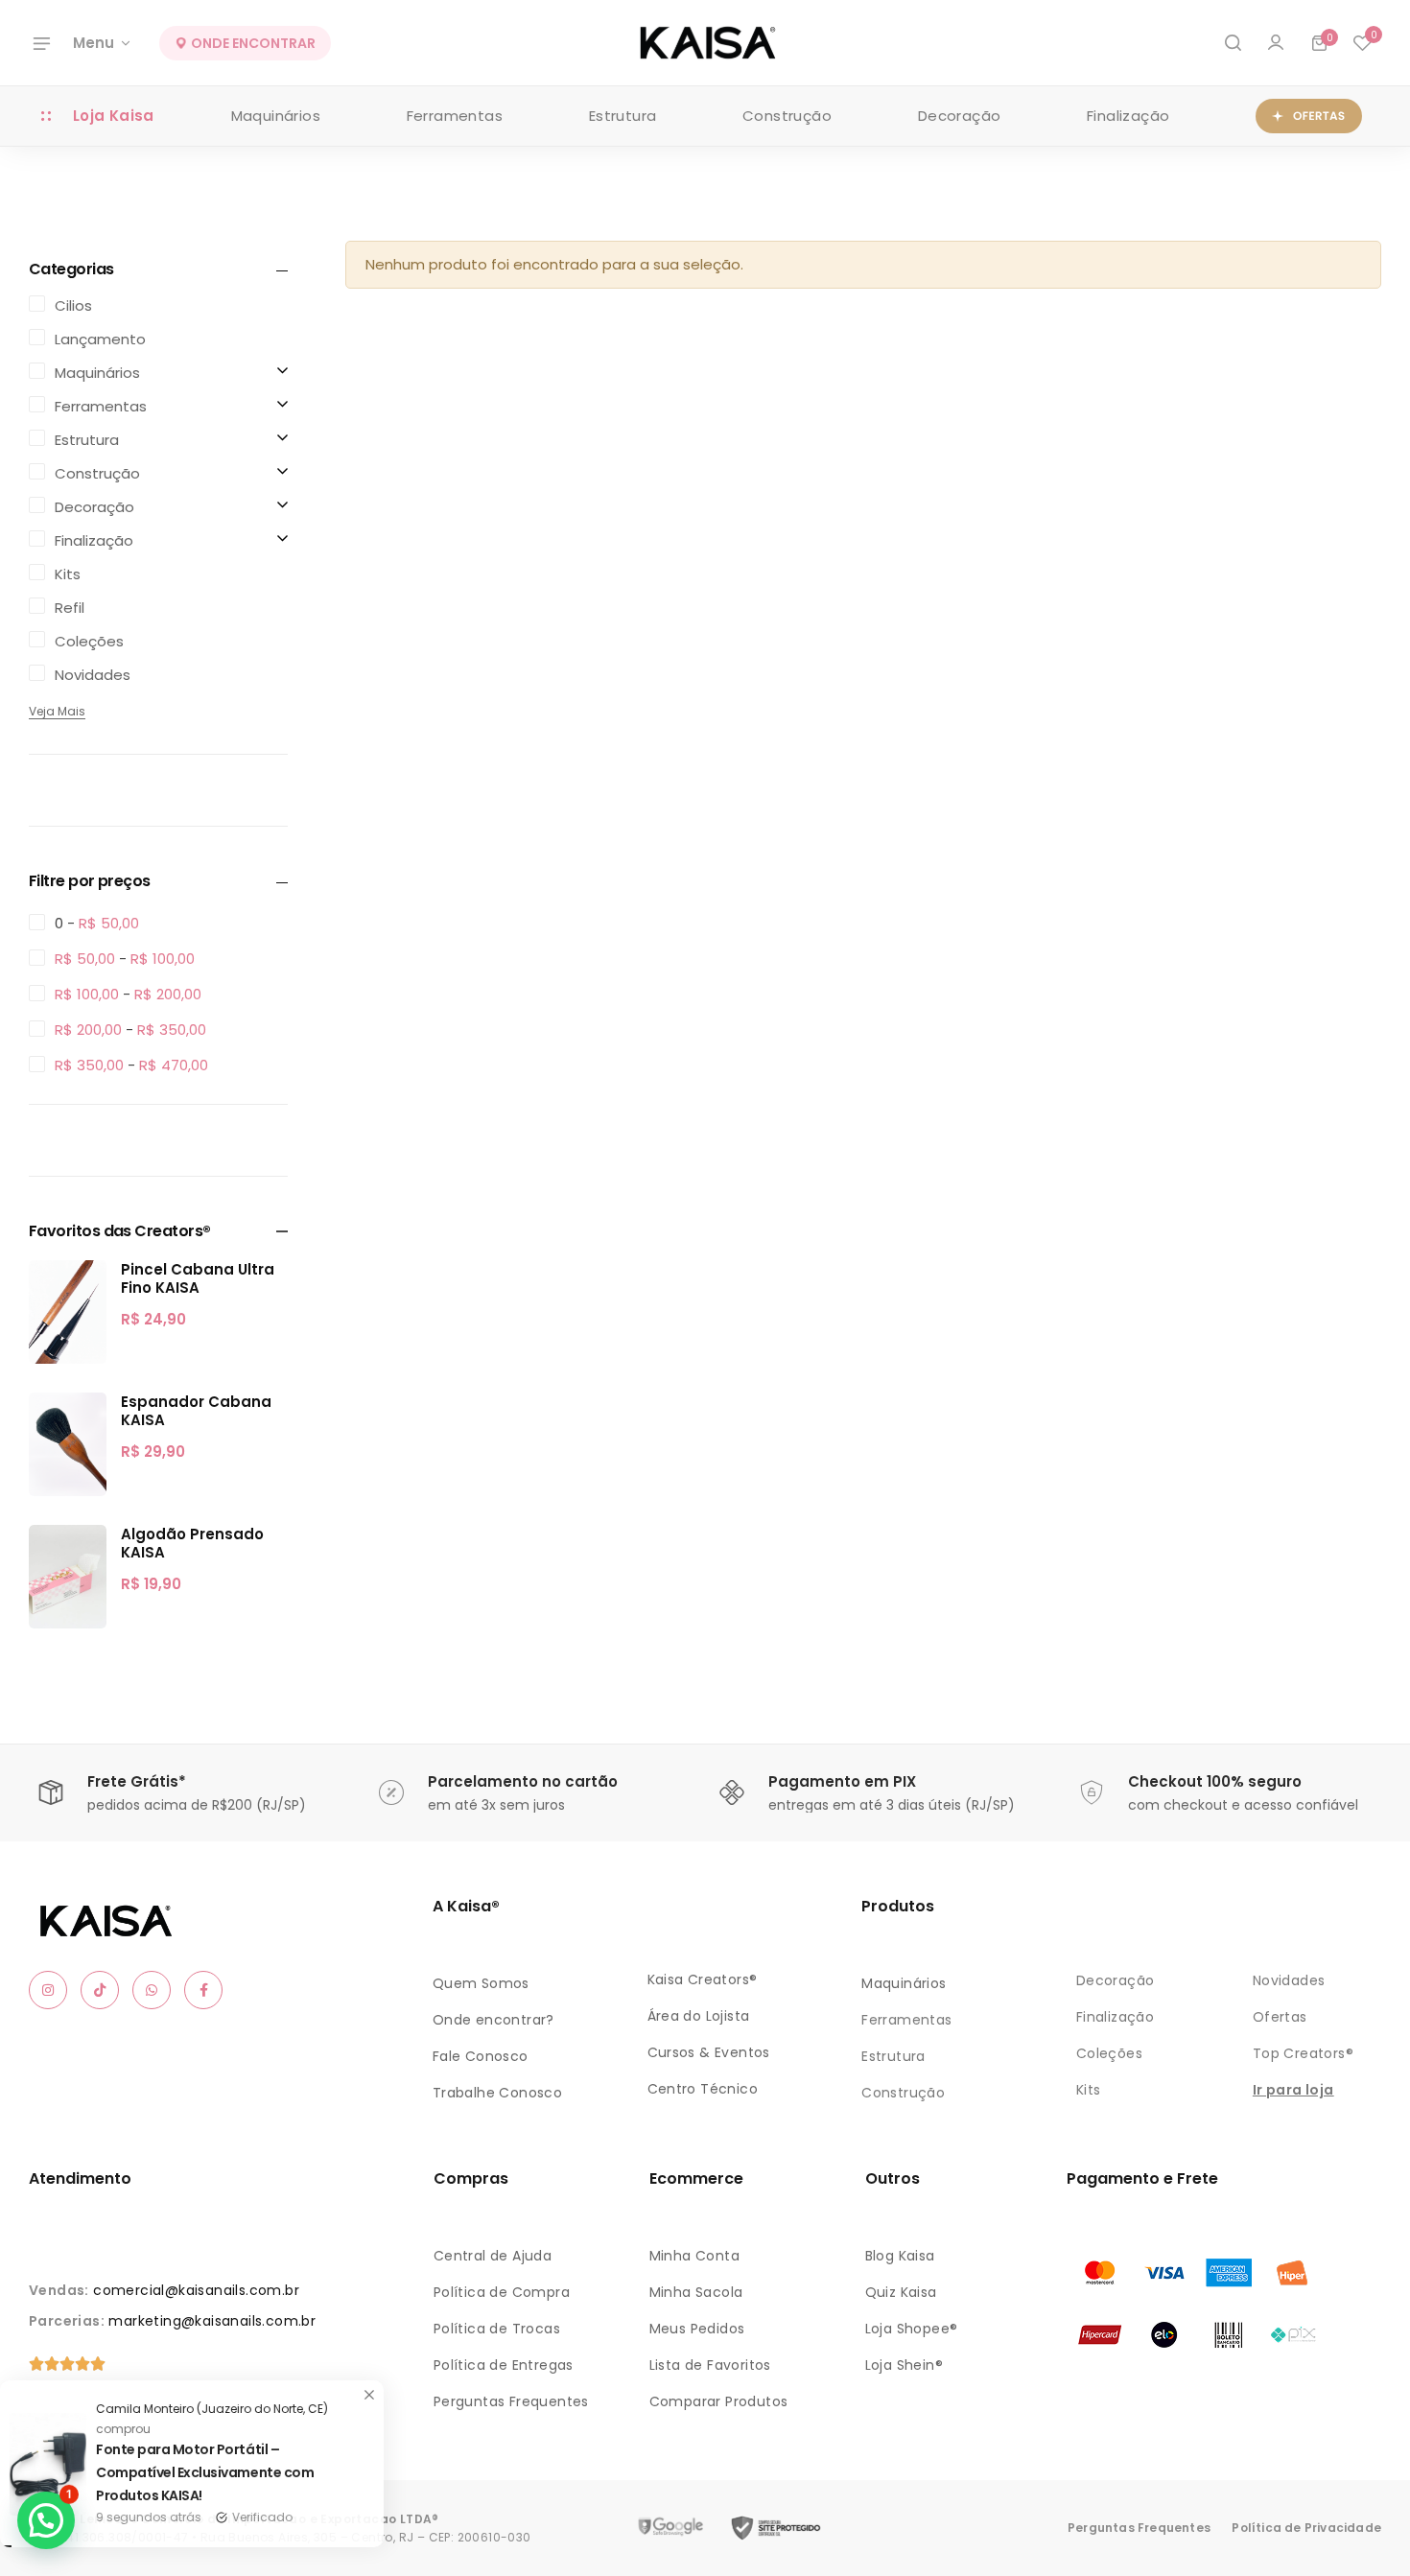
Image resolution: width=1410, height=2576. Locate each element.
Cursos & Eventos (709, 2052)
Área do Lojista (699, 2016)
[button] (1362, 43)
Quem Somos (481, 1983)
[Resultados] (1233, 43)
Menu (94, 43)
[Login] (1276, 43)
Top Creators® (1303, 2053)
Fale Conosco (481, 2056)
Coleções (1109, 2053)
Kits (1089, 2090)
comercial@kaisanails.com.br (196, 2290)
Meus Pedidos (697, 2329)
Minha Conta (694, 2256)
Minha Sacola (696, 2292)
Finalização (1128, 116)
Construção (787, 116)
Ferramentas (455, 116)
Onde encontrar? (493, 2020)
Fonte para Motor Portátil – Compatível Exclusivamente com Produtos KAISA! (234, 2472)
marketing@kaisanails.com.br (212, 2321)
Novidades (1289, 1980)
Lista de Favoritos (710, 2365)
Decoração (960, 116)
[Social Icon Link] (48, 1990)
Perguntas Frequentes (511, 2401)
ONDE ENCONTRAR (252, 43)
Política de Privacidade (1306, 2528)
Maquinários (276, 116)
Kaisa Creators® (703, 1979)
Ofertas (1280, 2017)
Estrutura (623, 116)
